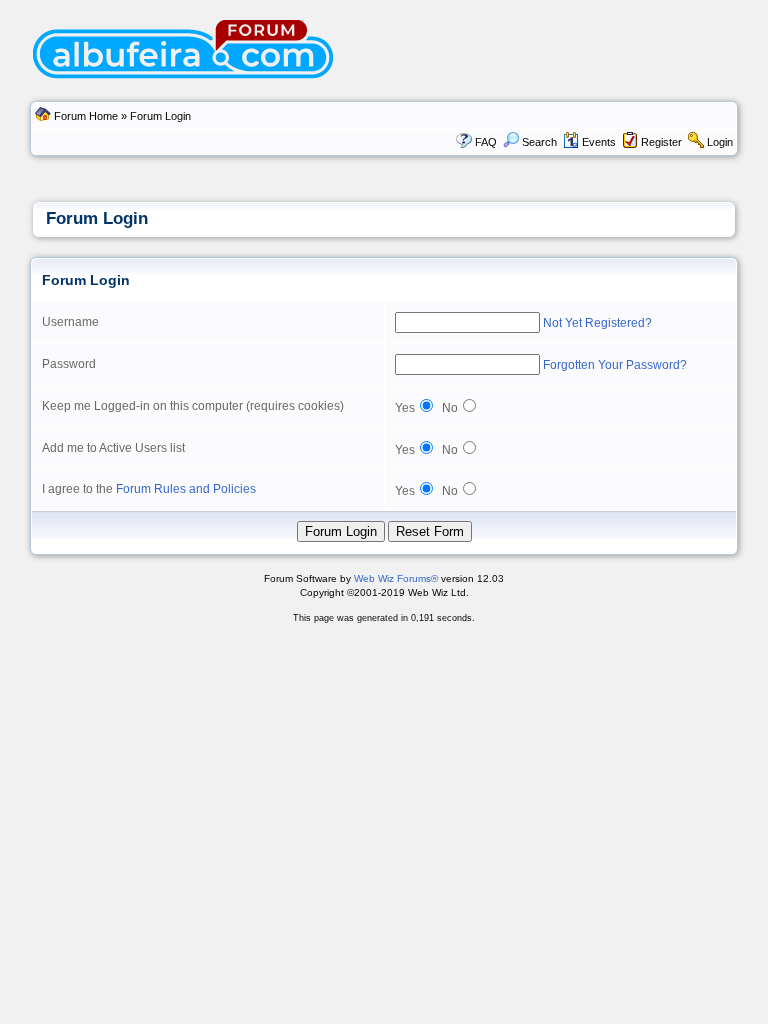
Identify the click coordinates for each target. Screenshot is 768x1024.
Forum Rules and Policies (186, 489)
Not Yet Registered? (597, 323)
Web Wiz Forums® (396, 578)
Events (599, 142)
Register (661, 142)
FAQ (486, 142)
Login (720, 142)
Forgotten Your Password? (615, 365)
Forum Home (86, 116)
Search (539, 142)
